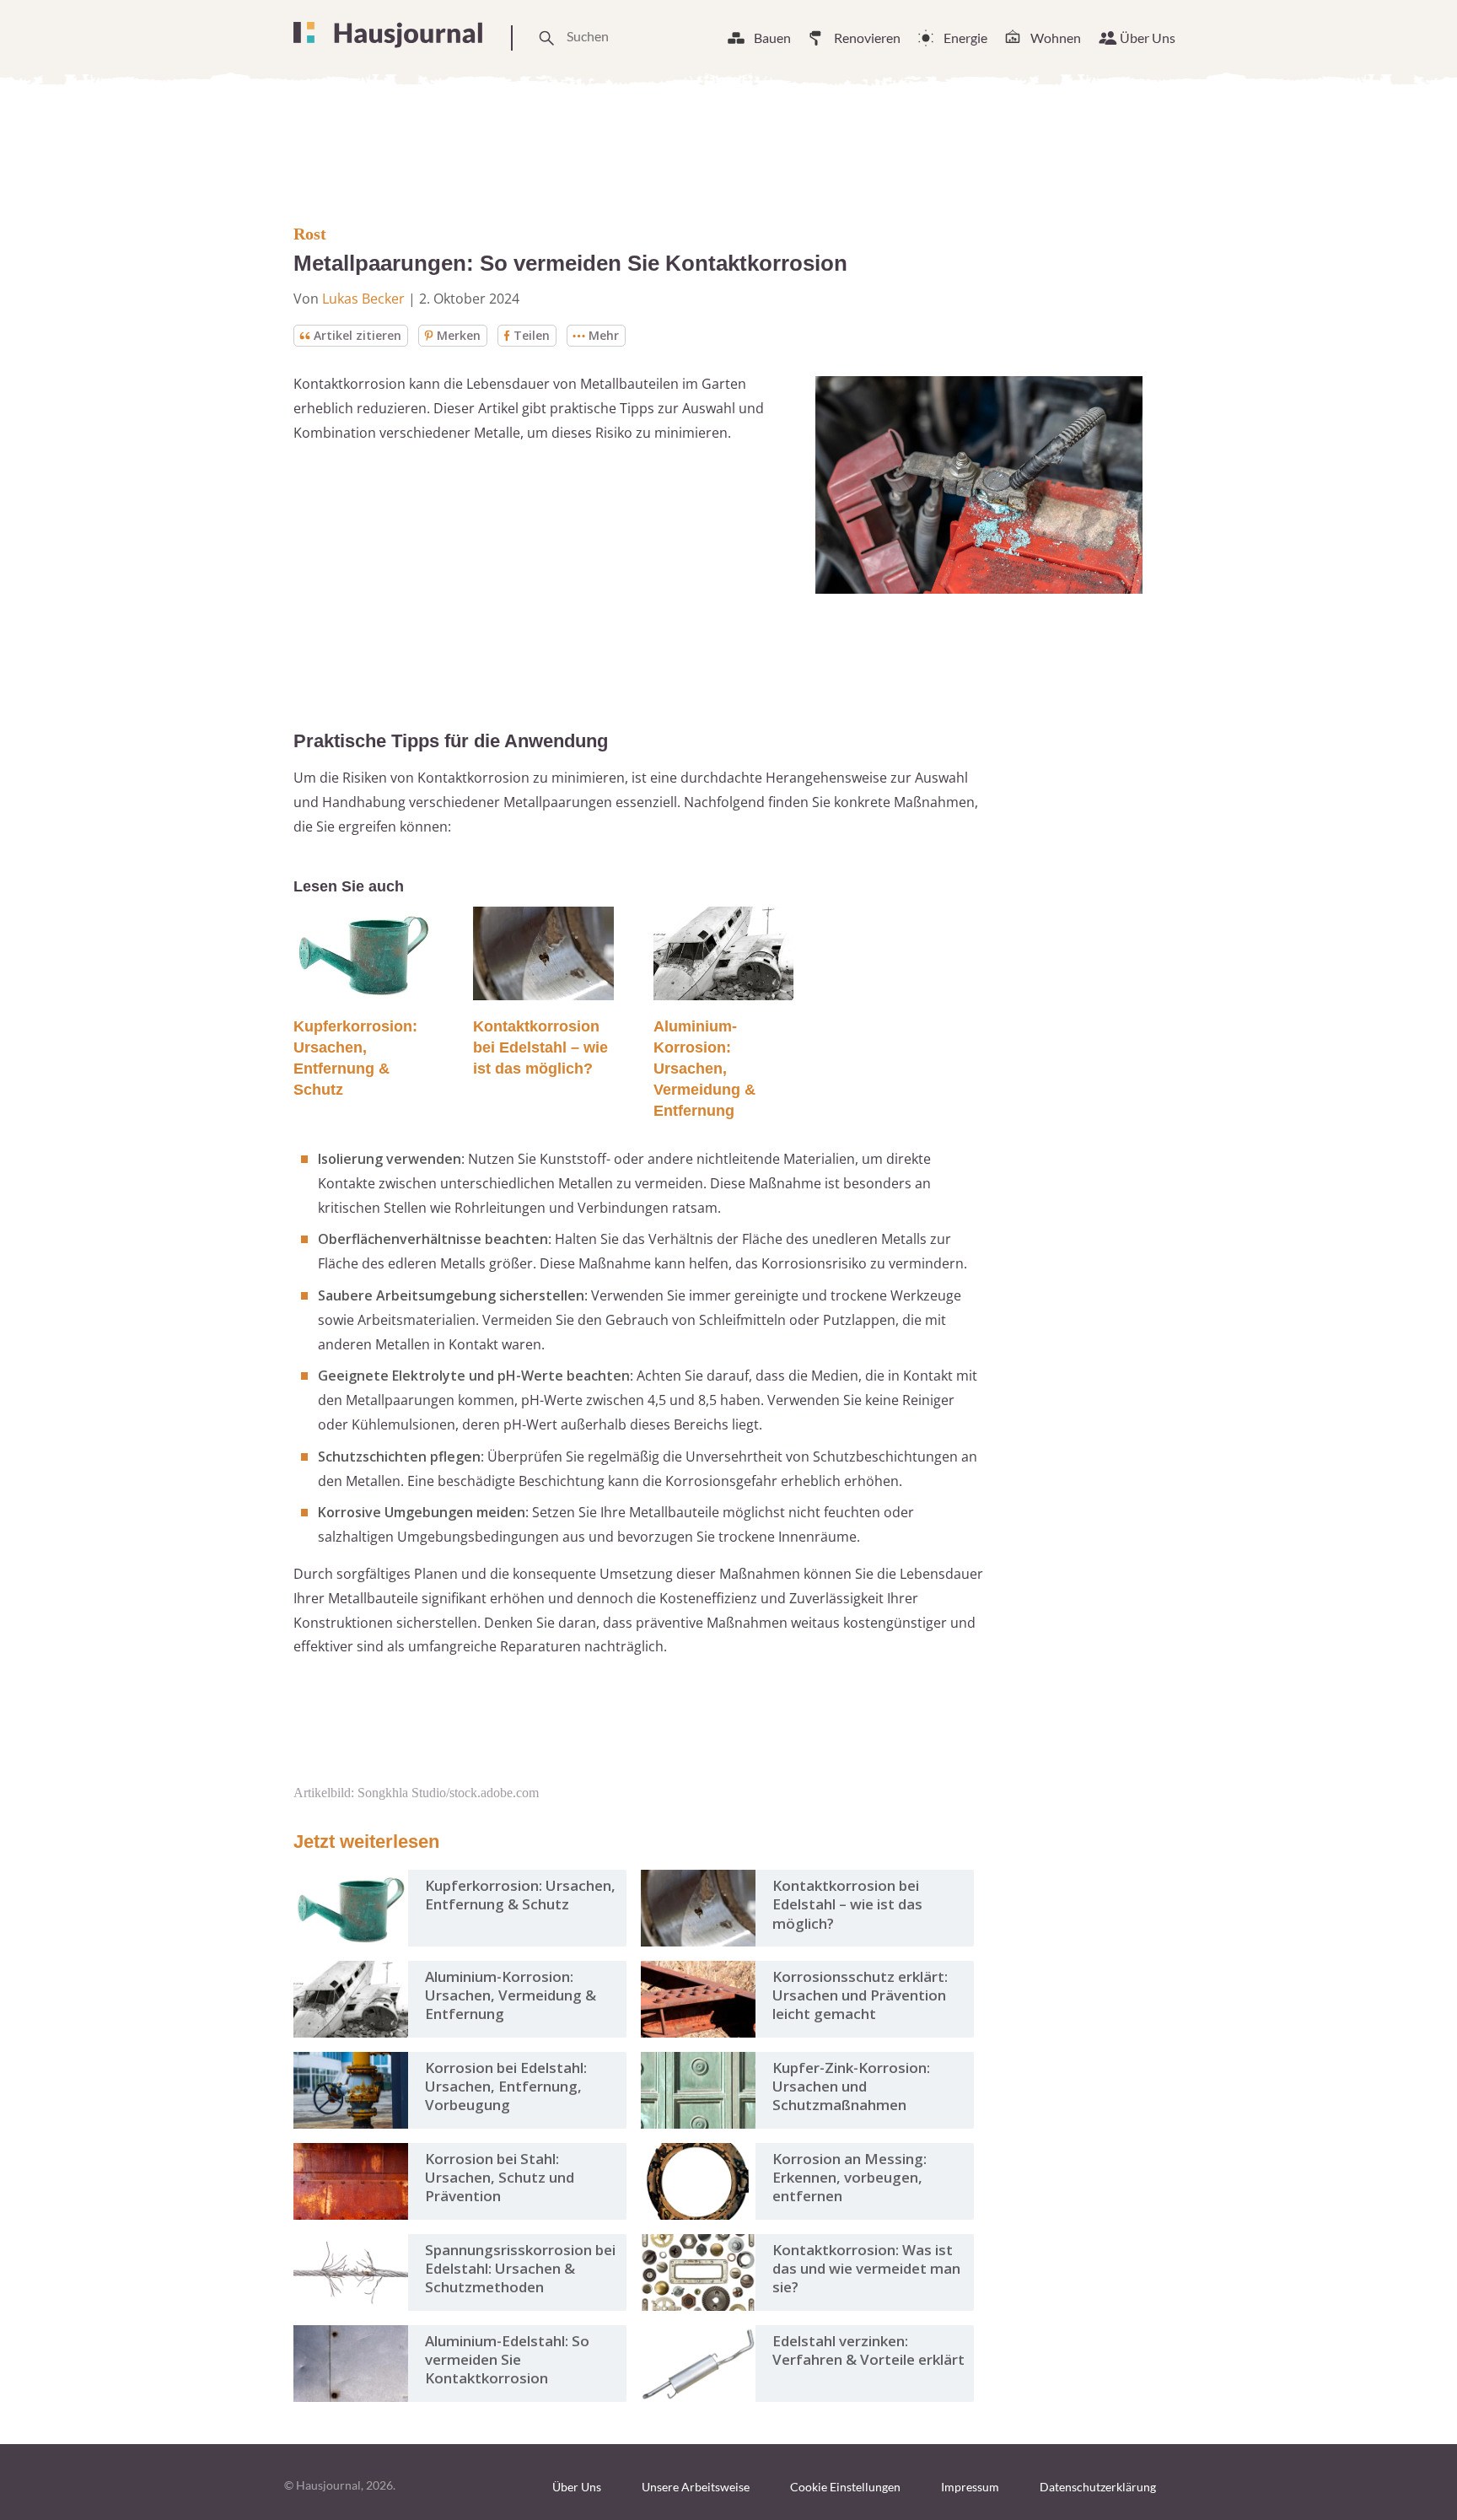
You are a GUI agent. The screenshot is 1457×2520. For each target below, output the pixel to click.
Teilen (532, 335)
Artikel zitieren (358, 335)
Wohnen (1056, 38)
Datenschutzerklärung (1098, 2487)
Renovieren (867, 38)
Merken (459, 335)
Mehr (604, 335)
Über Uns (1148, 38)
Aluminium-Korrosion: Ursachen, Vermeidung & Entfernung (704, 1069)
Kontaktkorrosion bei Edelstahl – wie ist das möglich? (540, 1047)
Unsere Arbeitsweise (696, 2487)
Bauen (772, 38)
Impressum (970, 2487)
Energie (965, 38)
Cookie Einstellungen (845, 2487)
